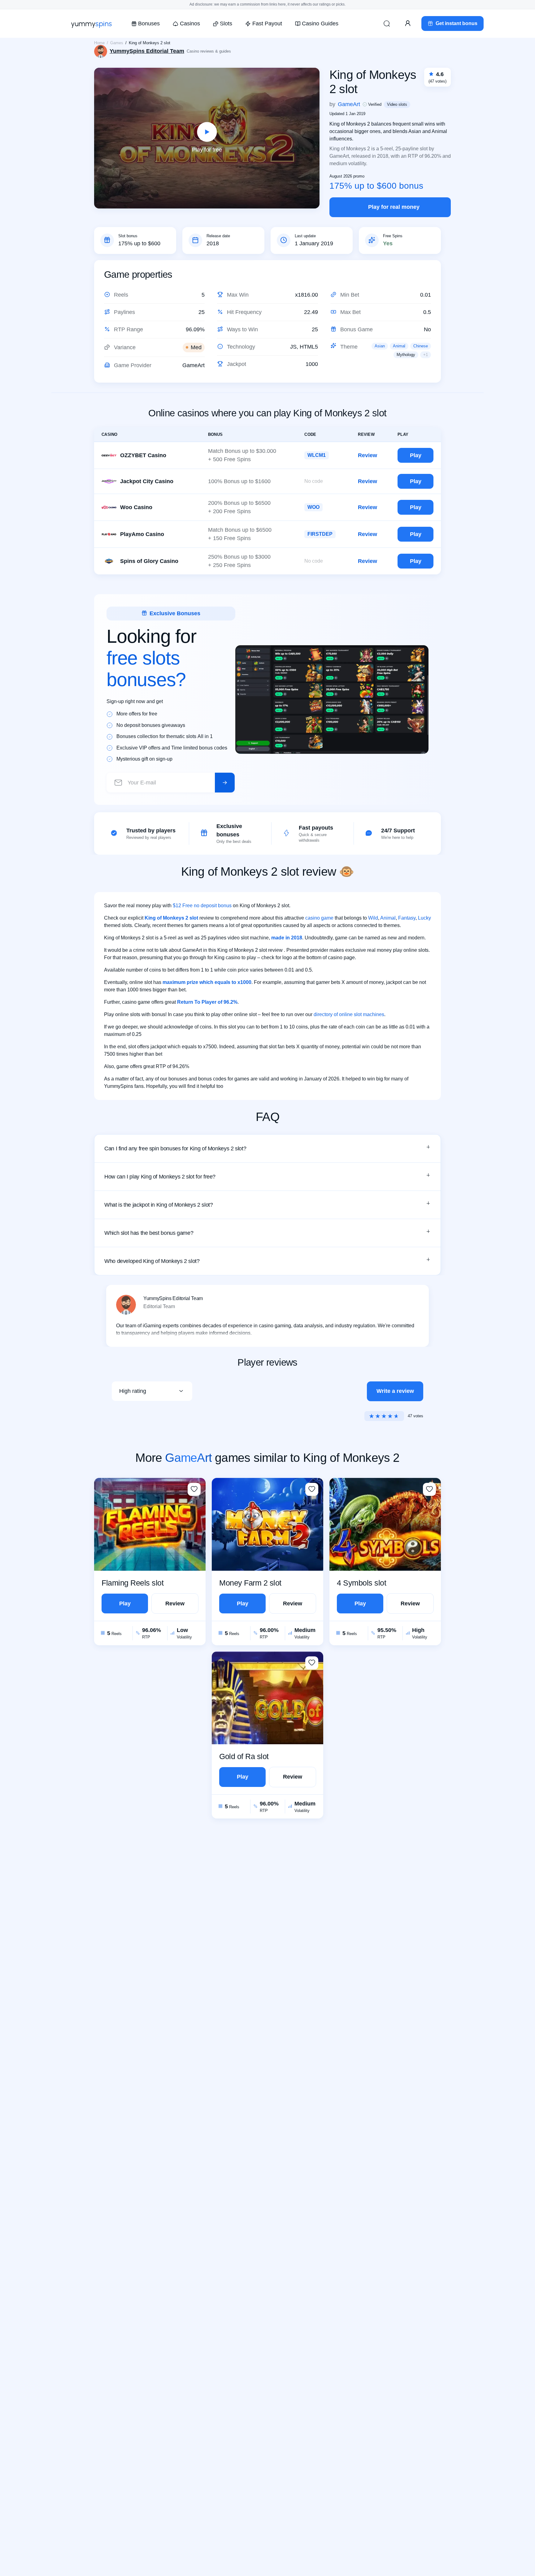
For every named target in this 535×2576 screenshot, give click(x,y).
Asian (380, 346)
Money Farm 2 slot (250, 1583)
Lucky (424, 918)
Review (368, 455)
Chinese (421, 346)
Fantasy (407, 918)
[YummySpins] (91, 24)
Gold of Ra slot (244, 1756)
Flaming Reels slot (133, 1583)
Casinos (190, 24)
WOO (313, 507)
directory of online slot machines (349, 1014)
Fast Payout (267, 24)
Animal (399, 346)
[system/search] (387, 24)
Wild (373, 918)
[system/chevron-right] (225, 783)
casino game (319, 918)
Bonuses (149, 24)
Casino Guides (320, 24)
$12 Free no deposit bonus (202, 906)
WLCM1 (317, 455)
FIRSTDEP (320, 534)
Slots (226, 24)
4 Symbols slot (361, 1583)
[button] (267, 1148)
